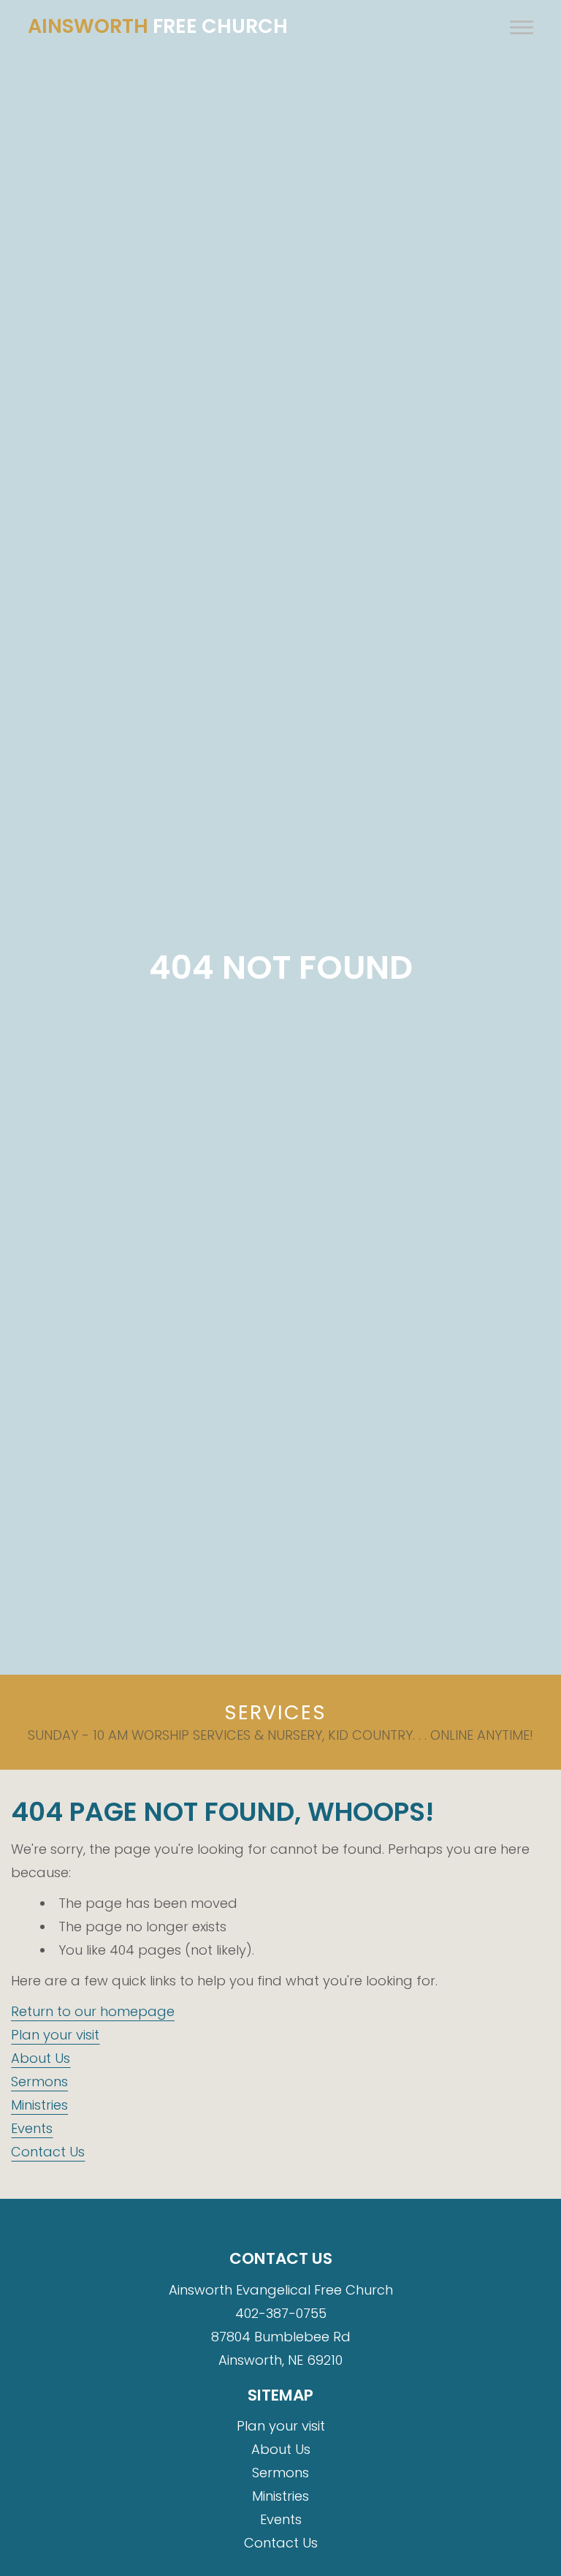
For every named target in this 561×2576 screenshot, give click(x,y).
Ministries (39, 2105)
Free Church (158, 26)
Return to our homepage (93, 2011)
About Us (41, 2058)
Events (32, 2128)
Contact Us (48, 2152)
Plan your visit (55, 2035)
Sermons (39, 2081)
